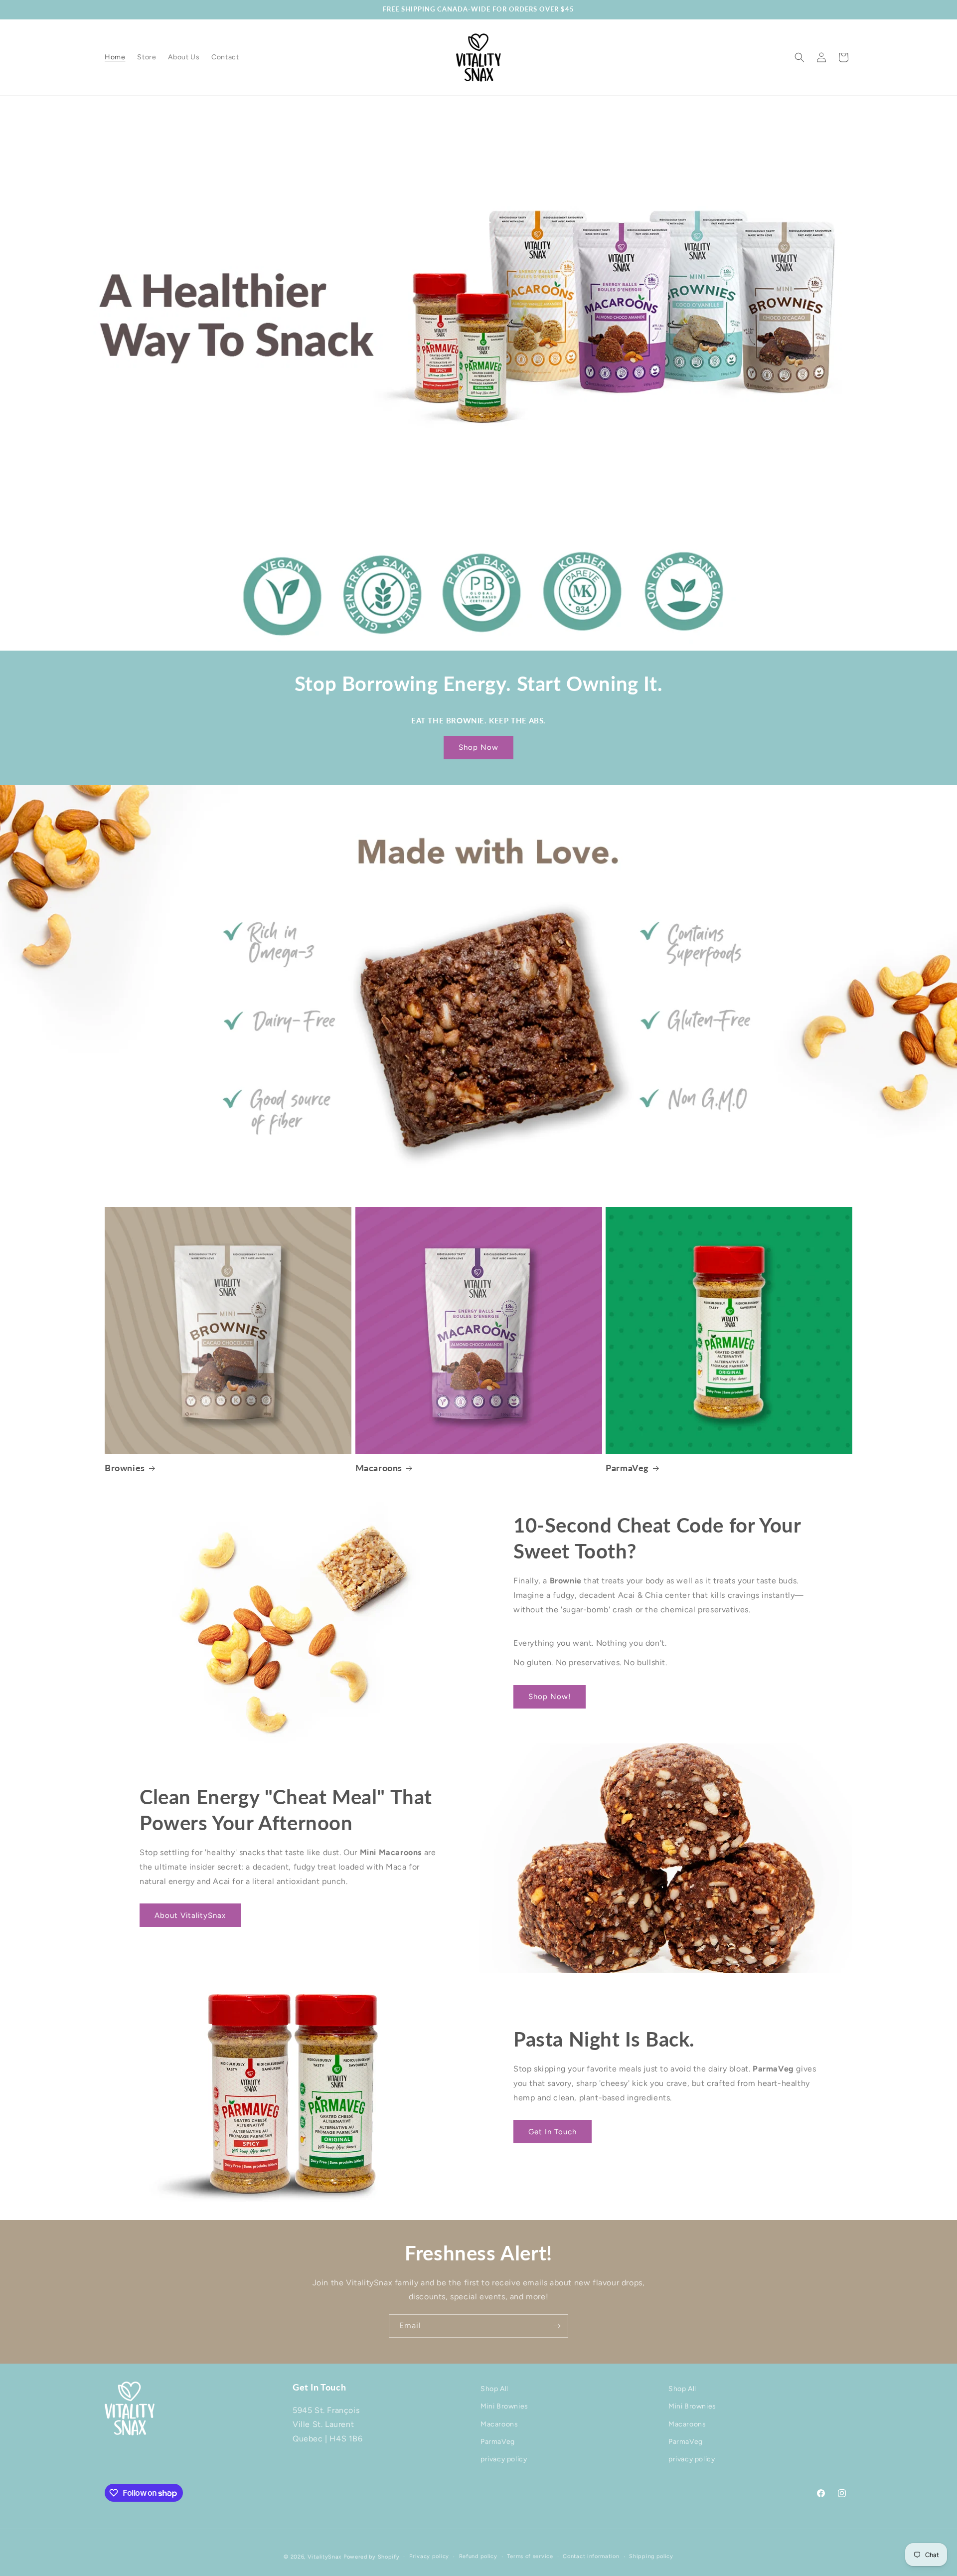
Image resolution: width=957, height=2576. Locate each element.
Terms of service (530, 2556)
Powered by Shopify (372, 2557)
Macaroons (379, 1468)
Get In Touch (553, 2132)
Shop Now (478, 747)
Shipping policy (651, 2556)
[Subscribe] (557, 2326)
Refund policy (478, 2556)
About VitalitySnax (190, 1915)
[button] (799, 57)
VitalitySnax (324, 2557)
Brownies (125, 1468)
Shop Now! (550, 1697)
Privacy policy (429, 2556)
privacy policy (504, 2459)
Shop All (494, 2389)
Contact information (591, 2556)
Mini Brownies (504, 2407)
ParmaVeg (627, 1468)
